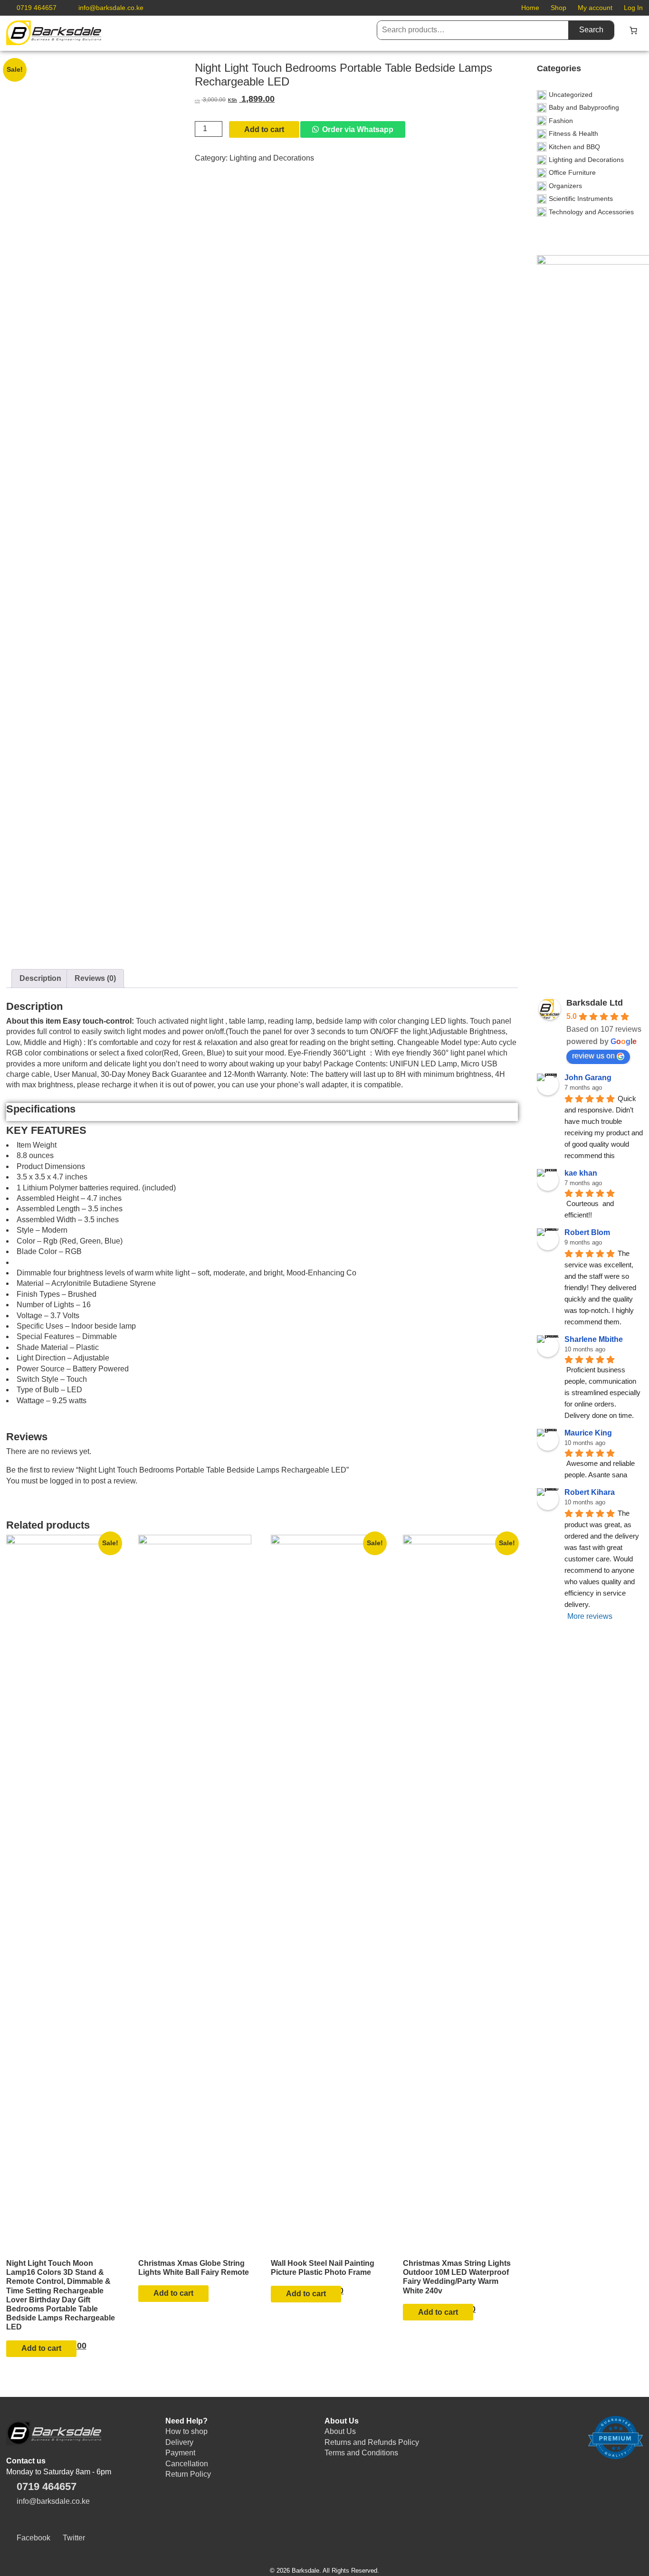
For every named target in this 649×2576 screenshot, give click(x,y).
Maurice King (588, 1433)
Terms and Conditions (361, 2453)
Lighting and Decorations (272, 158)
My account (595, 8)
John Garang (588, 1078)
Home (530, 8)
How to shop (186, 2431)
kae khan (581, 1173)
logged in (66, 1481)
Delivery (179, 2442)
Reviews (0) (95, 978)
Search (591, 30)
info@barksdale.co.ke (111, 8)
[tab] (40, 979)
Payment (180, 2453)
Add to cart (264, 129)
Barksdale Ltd (595, 1003)
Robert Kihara (590, 1492)
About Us (340, 2431)
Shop (558, 8)
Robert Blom (587, 1232)
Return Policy (188, 2474)
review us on (593, 1056)
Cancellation (187, 2464)
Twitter (74, 2538)
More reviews (590, 1616)
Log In (633, 8)
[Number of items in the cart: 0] (633, 30)
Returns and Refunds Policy (372, 2442)
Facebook (33, 2538)
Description (40, 978)
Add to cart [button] (41, 2348)
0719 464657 (37, 8)
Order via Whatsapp (358, 129)
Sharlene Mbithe (594, 1339)
